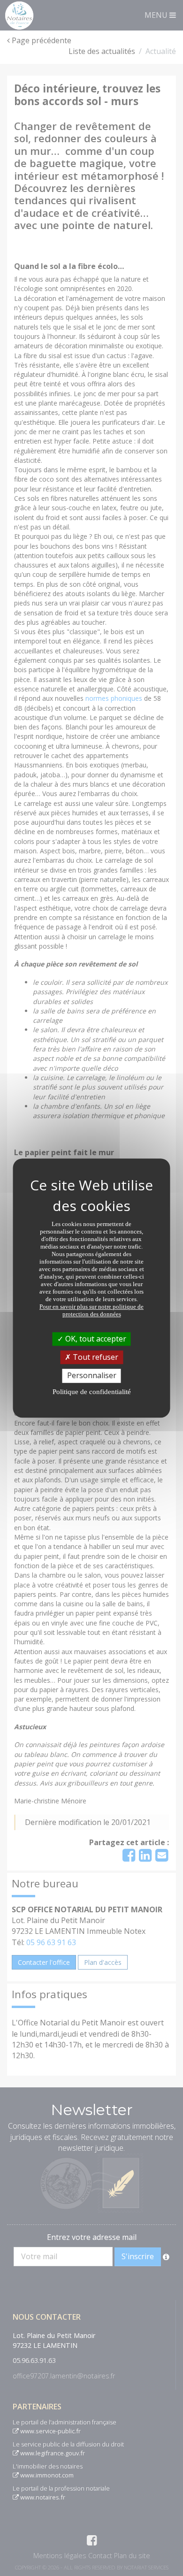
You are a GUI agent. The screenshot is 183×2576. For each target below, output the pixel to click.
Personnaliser (92, 1376)
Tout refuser (95, 1357)
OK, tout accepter (95, 1339)
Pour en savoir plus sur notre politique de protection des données (91, 1310)
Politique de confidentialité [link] (92, 1392)
